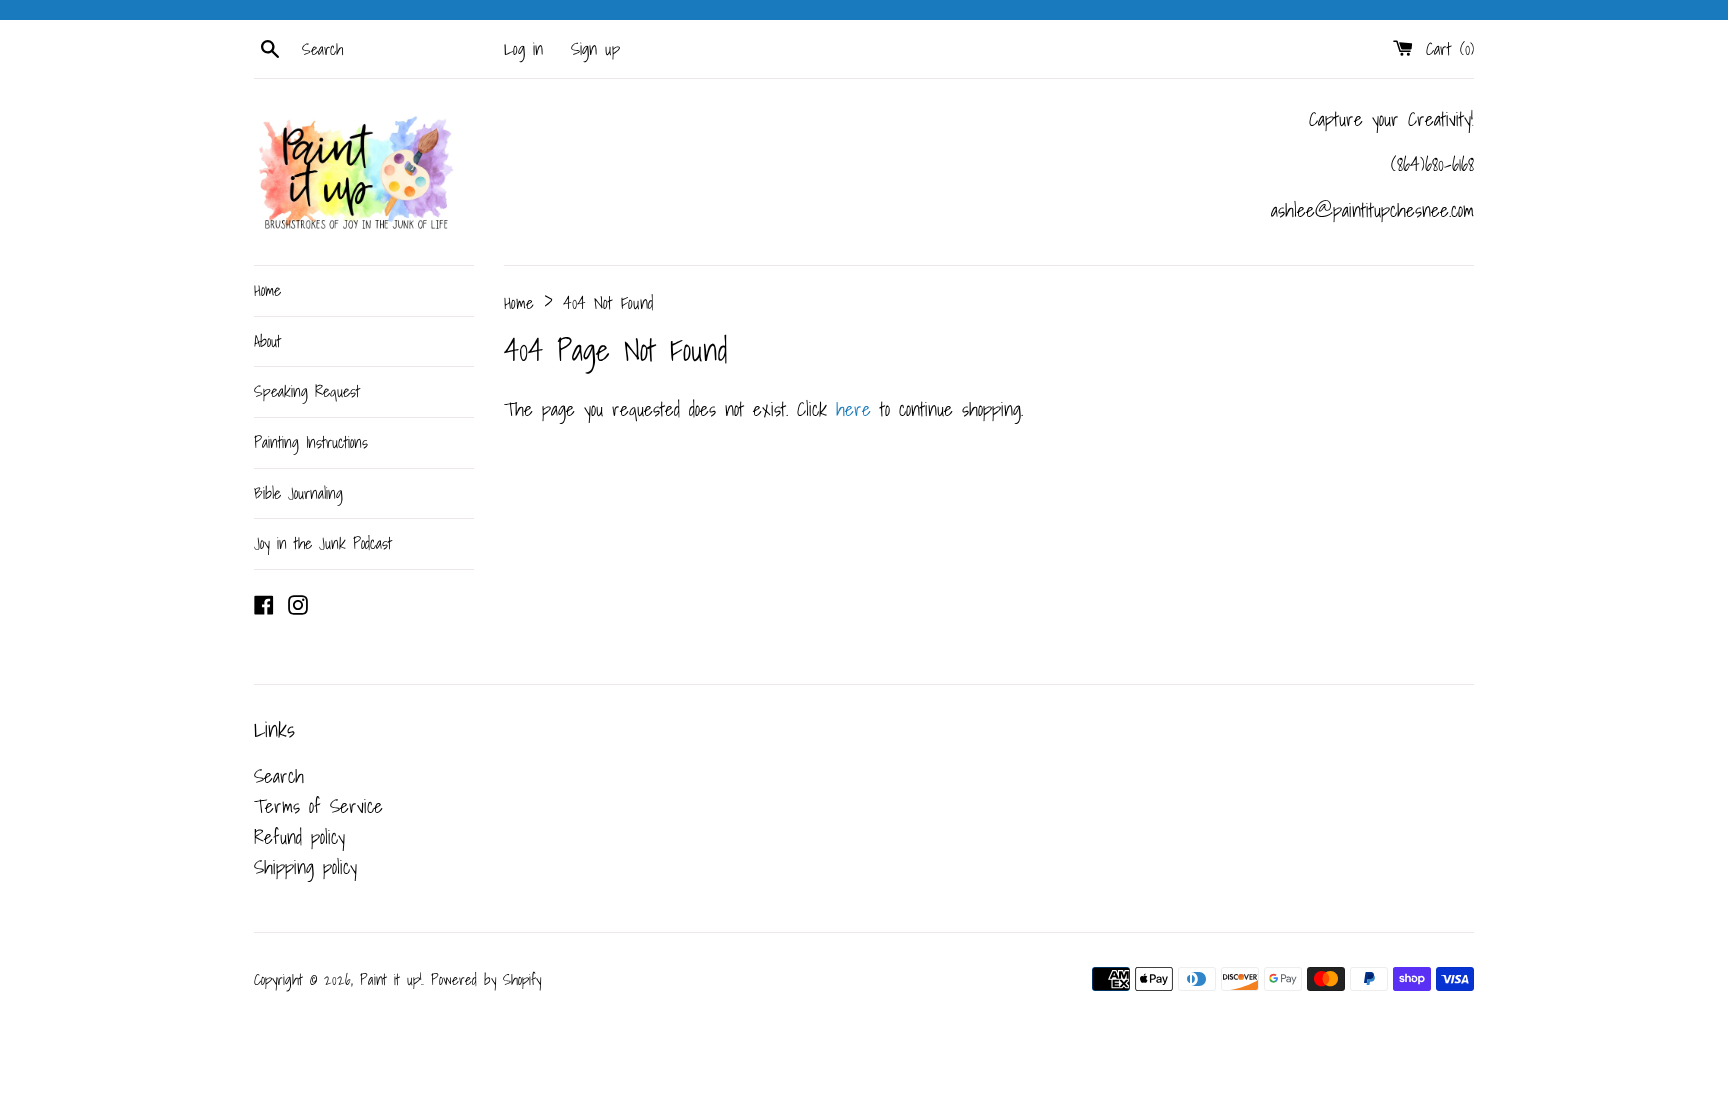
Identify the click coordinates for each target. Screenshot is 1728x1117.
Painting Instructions (311, 442)
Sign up (595, 48)
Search (279, 776)
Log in (523, 48)
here (853, 409)
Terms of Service (318, 806)
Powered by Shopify (486, 979)
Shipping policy (305, 867)
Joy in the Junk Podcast (323, 543)
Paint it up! (391, 979)
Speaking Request (307, 391)
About (267, 341)
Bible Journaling (298, 493)
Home (267, 290)
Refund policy (299, 837)
